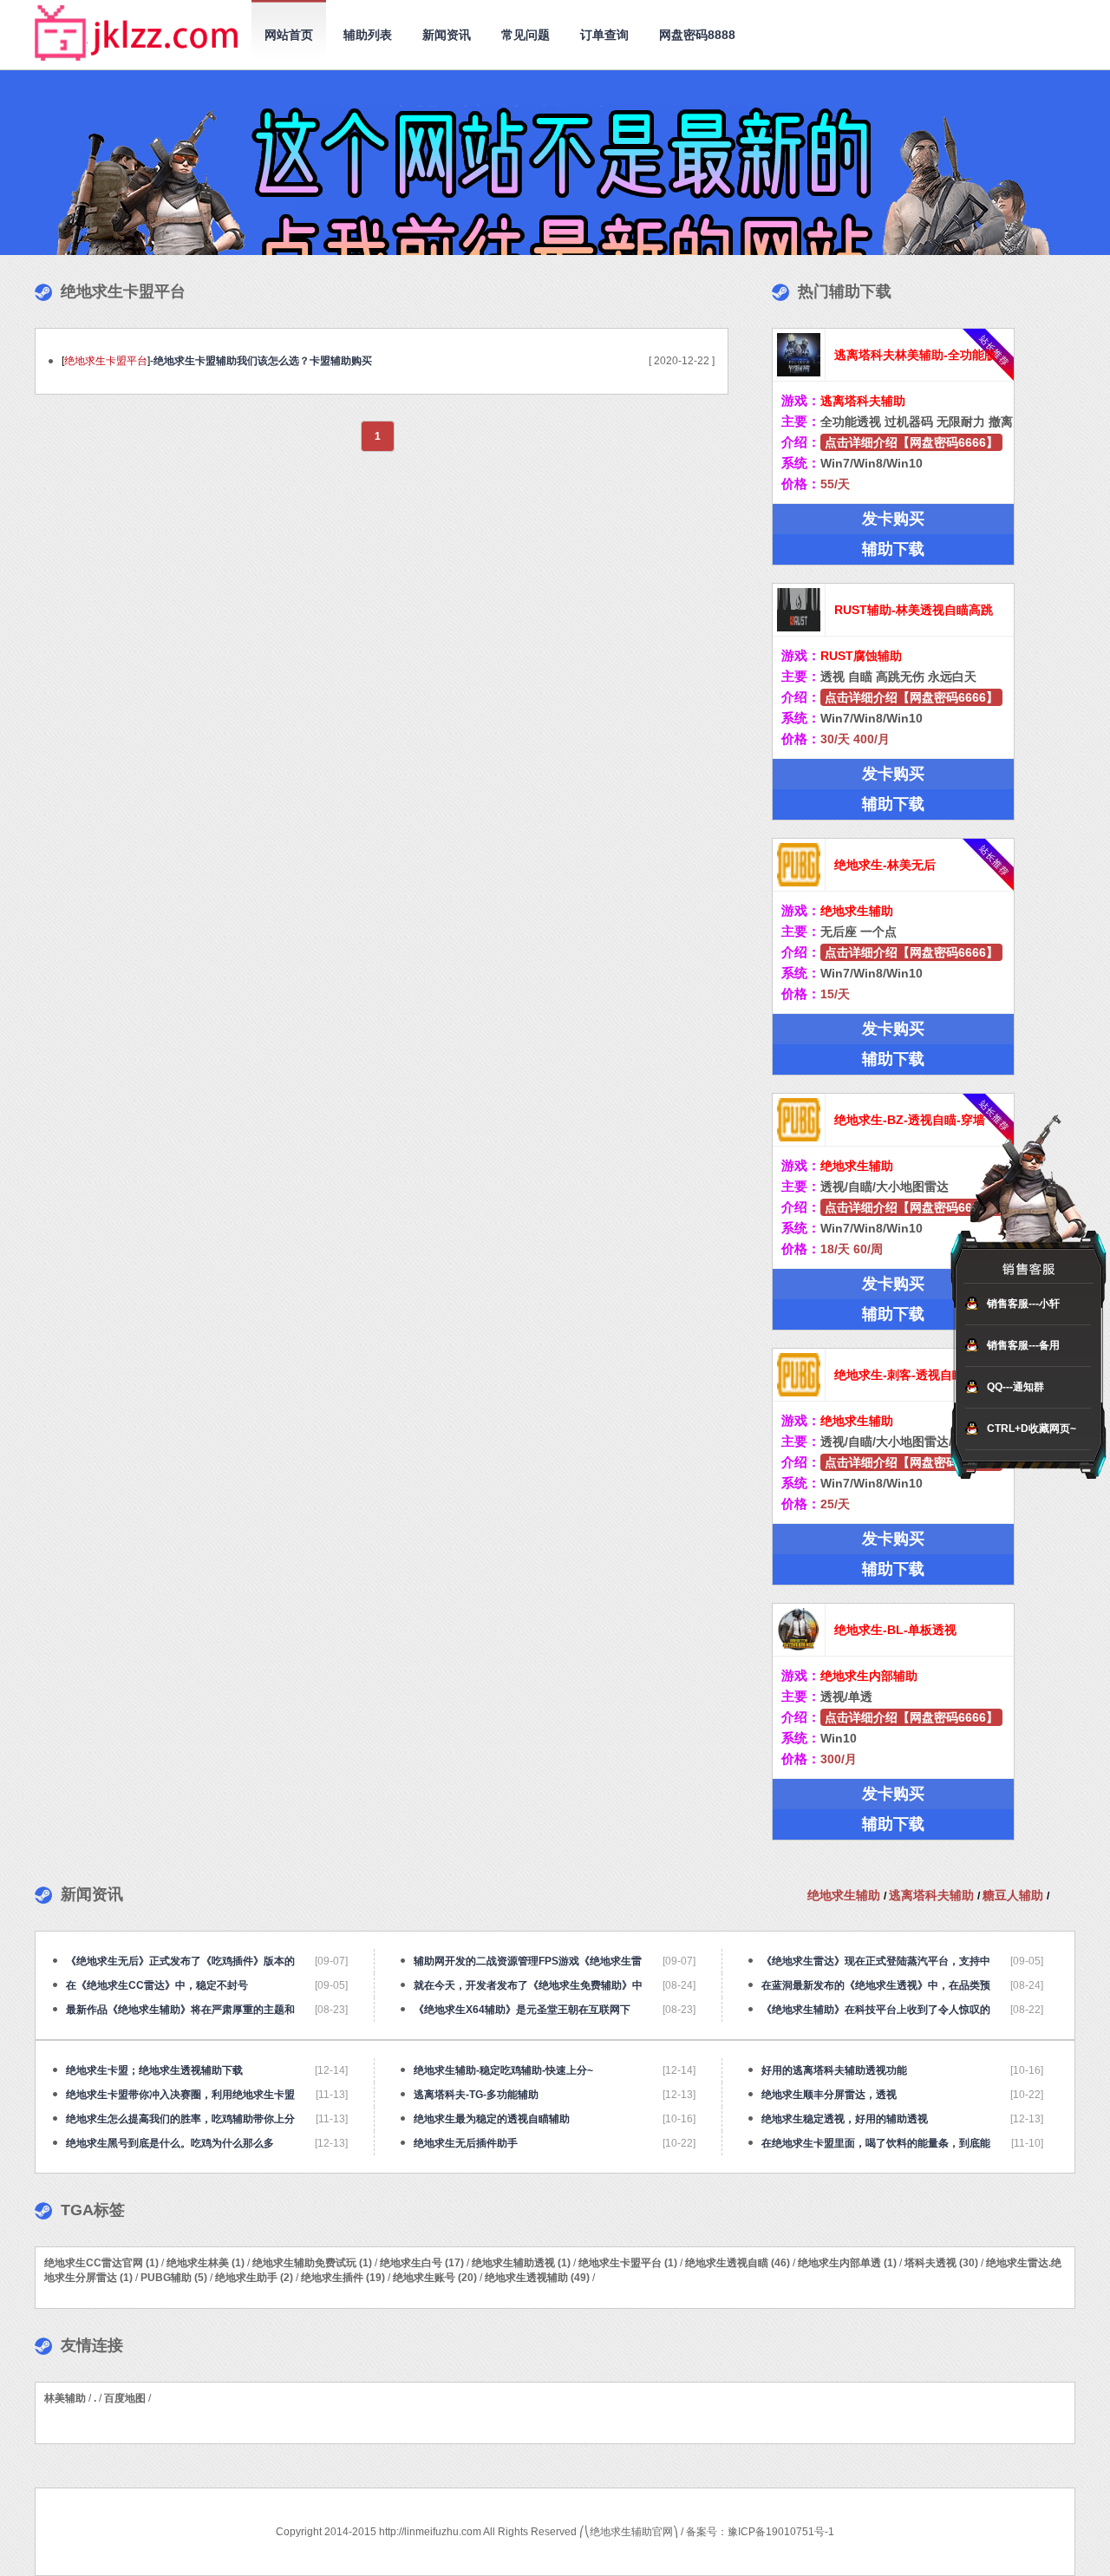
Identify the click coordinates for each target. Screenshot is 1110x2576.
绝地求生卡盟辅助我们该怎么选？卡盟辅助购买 (263, 361)
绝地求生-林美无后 (885, 865)
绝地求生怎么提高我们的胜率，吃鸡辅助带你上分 (180, 2119)
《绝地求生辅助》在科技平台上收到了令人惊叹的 (876, 2010)
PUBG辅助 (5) (174, 2278)
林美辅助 (65, 2398)
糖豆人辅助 (1015, 1895)
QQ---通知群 (1015, 1387)
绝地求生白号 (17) (422, 2263)
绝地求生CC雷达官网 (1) (101, 2263)
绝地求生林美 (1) (206, 2263)
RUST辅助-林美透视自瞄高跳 (914, 610)
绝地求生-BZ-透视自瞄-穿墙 (910, 1120)
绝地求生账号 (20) (435, 2278)
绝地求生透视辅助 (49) (537, 2278)
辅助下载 (893, 549)
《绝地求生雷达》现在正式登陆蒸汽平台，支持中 (876, 1961)
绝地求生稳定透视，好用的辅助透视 (845, 2119)
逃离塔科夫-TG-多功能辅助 (476, 2095)
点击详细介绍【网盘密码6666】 (911, 442)
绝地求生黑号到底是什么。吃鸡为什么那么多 (170, 2143)
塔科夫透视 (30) (941, 2263)
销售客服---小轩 (1023, 1304)
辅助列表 (368, 35)
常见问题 (526, 35)
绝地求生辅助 (846, 1895)
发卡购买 (893, 519)
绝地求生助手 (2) (254, 2278)
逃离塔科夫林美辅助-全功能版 (915, 355)
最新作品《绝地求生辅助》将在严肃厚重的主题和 (180, 2010)
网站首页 (289, 35)
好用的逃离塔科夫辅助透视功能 (834, 2070)
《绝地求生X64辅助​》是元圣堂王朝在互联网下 (522, 2010)
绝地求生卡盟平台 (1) (628, 2263)
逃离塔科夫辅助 (933, 1895)
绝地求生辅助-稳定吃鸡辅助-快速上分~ (503, 2070)
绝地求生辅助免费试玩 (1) (312, 2263)
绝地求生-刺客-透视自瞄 (899, 1375)
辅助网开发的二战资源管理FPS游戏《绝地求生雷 (528, 1961)
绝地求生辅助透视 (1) (521, 2263)
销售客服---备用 (1023, 1345)
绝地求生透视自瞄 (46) (738, 2263)
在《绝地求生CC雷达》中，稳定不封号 (157, 1985)
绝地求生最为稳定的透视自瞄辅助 (492, 2119)
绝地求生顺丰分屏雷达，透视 (829, 2095)
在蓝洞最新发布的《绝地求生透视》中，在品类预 (876, 1985)
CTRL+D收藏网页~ (1032, 1429)
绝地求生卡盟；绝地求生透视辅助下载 (154, 2070)
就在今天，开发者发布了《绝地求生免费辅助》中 (528, 1985)
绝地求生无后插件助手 (466, 2143)
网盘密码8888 (697, 35)
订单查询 (604, 35)
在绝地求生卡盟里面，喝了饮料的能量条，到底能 (876, 2143)
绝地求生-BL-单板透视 (895, 1630)
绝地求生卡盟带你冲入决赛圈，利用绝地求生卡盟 (180, 2095)
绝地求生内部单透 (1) (847, 2263)
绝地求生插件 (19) (343, 2278)
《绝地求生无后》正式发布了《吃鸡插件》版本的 (180, 1961)
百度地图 (125, 2398)
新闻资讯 (447, 35)
